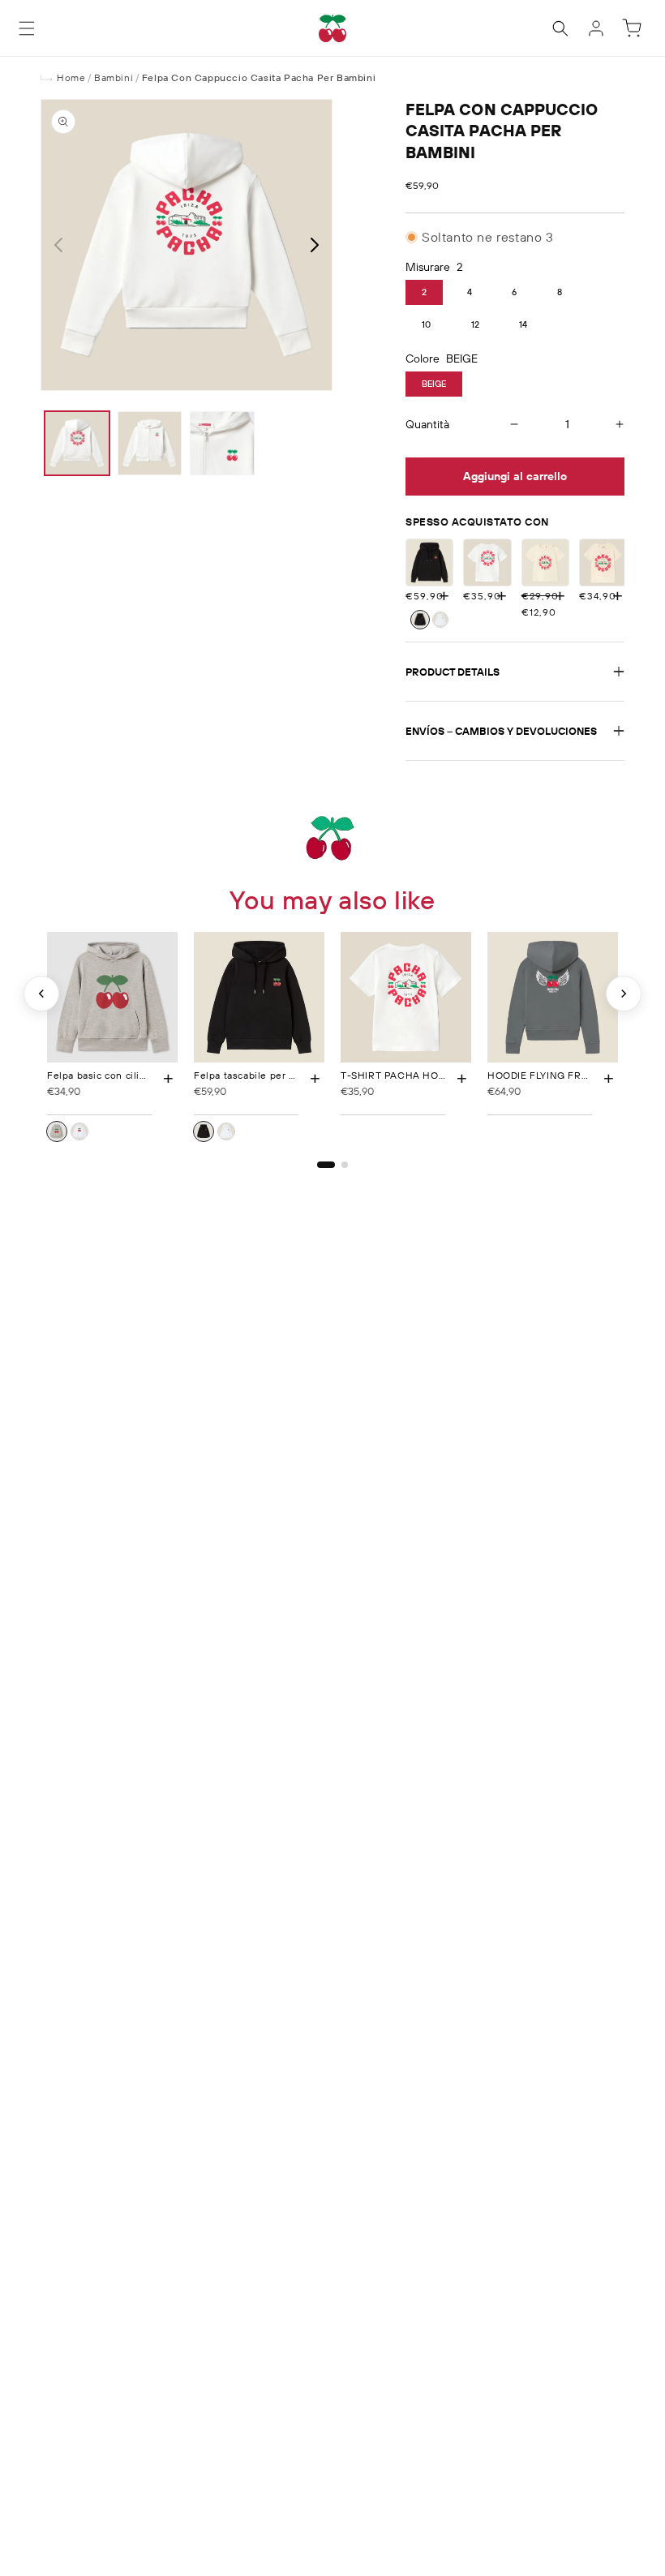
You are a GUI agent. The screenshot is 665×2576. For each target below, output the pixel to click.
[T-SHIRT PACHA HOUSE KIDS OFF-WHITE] (487, 562)
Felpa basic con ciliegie (104, 1075)
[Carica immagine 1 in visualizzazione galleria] (77, 444)
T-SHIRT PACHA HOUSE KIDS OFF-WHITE (442, 1075)
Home (71, 77)
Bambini (114, 77)
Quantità (427, 424)
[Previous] (41, 994)
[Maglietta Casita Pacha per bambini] (603, 562)
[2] (345, 1165)
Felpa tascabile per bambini (260, 1075)
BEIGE (434, 384)
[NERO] (420, 620)
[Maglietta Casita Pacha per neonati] (545, 562)
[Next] (624, 994)
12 (475, 324)
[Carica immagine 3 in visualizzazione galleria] (222, 444)
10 (426, 324)
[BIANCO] (440, 620)
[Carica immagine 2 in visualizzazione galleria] (150, 444)
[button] (27, 28)
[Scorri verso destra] (315, 245)
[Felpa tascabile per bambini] (429, 562)
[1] (326, 1165)
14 (523, 324)
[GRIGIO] (57, 1131)
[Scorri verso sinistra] (58, 245)
